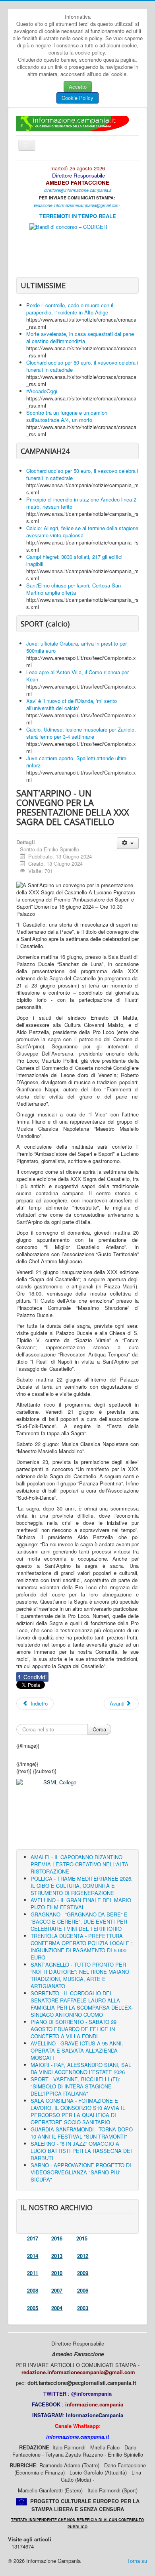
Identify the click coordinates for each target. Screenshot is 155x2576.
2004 (57, 2308)
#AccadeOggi (42, 391)
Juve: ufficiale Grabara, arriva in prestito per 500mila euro (77, 647)
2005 (33, 2308)
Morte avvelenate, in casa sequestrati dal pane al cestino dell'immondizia (80, 337)
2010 (57, 2273)
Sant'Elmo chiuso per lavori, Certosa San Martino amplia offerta (74, 589)
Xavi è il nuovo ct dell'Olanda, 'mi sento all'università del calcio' (72, 704)
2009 (83, 2273)
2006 (83, 2290)
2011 (33, 2273)
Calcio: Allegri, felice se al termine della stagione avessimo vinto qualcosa (82, 532)
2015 (82, 2238)
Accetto (78, 87)
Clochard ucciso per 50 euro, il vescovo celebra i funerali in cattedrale (82, 366)
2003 (83, 2308)
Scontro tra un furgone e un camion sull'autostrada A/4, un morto (67, 416)
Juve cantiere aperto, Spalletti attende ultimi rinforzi (77, 762)
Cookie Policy (77, 98)
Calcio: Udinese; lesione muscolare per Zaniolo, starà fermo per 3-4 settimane (81, 733)
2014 (33, 2256)
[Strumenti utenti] (128, 843)
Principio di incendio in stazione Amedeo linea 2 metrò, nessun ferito (81, 503)
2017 (33, 2238)
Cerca (99, 1729)
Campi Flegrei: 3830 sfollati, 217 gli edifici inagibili (74, 560)
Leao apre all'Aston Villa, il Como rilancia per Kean (77, 676)
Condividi (32, 1677)
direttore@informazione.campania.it (78, 190)
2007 (57, 2290)
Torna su (137, 2561)
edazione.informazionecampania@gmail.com (77, 205)
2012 (83, 2256)
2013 (57, 2256)
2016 (57, 2238)
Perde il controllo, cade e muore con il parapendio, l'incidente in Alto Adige (70, 309)
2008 (33, 2290)
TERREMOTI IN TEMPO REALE (78, 216)
